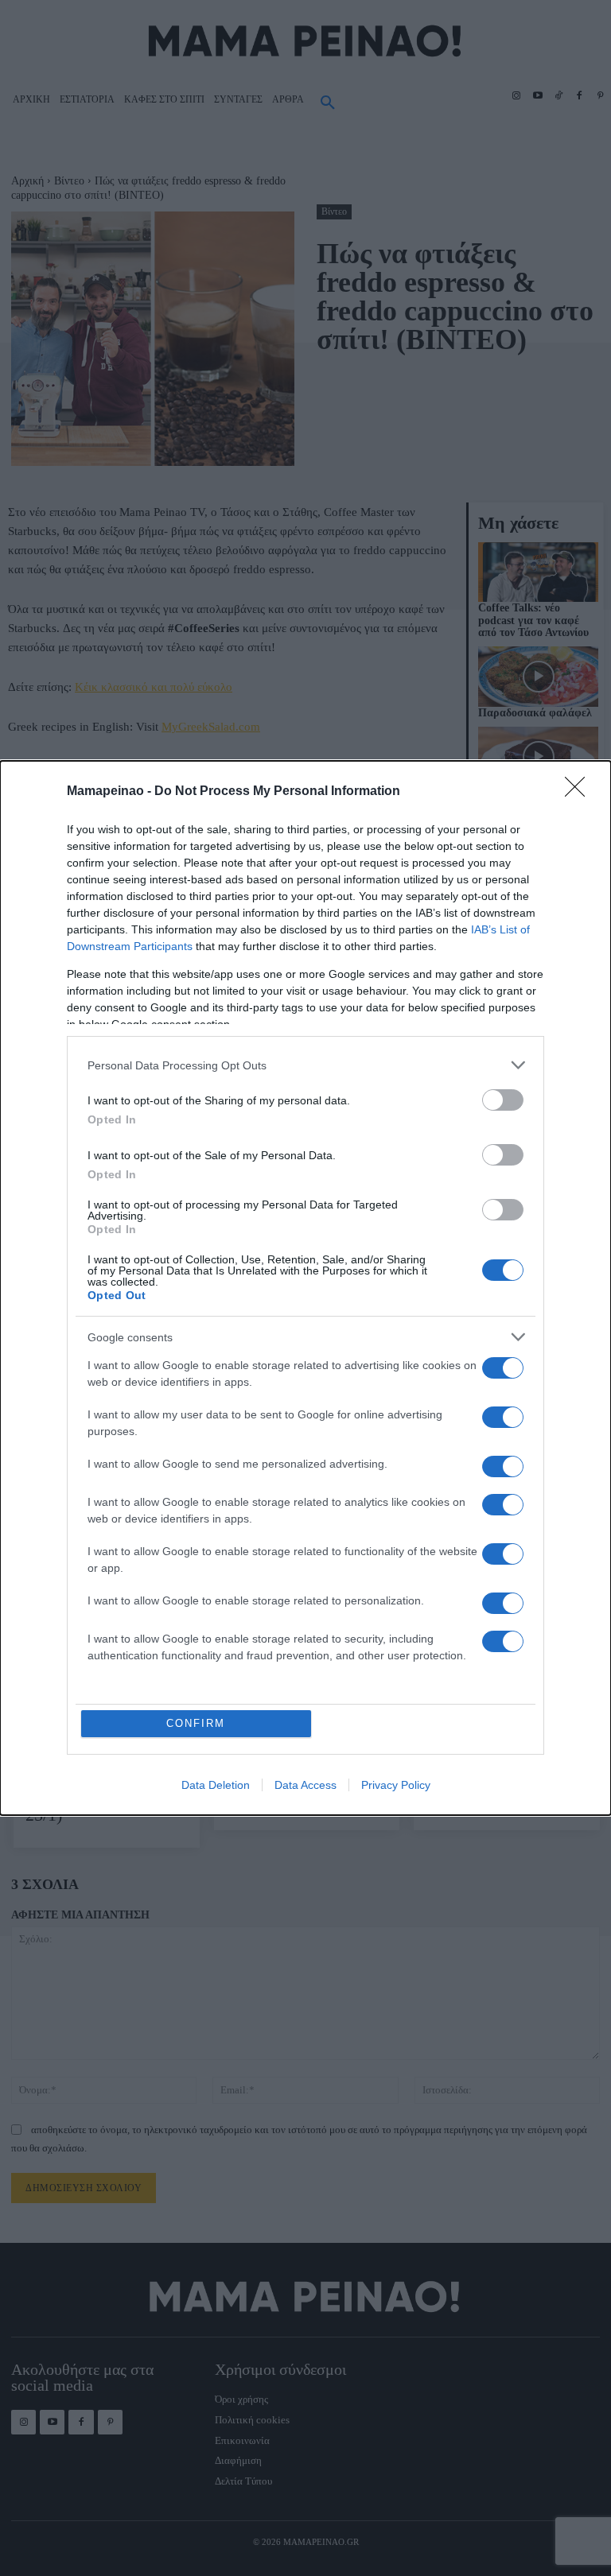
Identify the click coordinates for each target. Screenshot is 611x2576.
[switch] (503, 1100)
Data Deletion (216, 1785)
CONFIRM (196, 1723)
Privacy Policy (396, 1785)
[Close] (580, 792)
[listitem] (305, 1065)
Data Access (305, 1785)
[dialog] (305, 1288)
